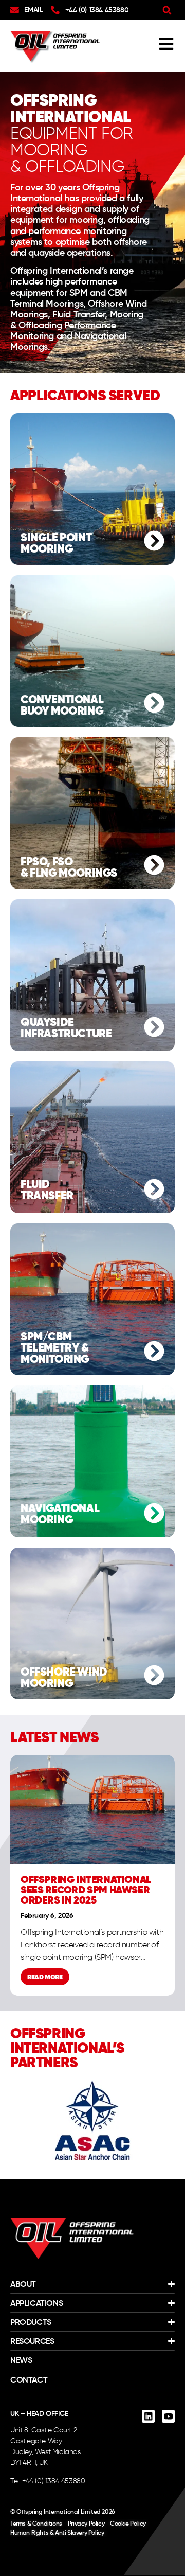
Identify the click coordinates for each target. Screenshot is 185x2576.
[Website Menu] (166, 44)
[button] (167, 10)
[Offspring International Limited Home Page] (72, 2239)
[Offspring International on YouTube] (168, 2416)
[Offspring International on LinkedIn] (148, 2416)
